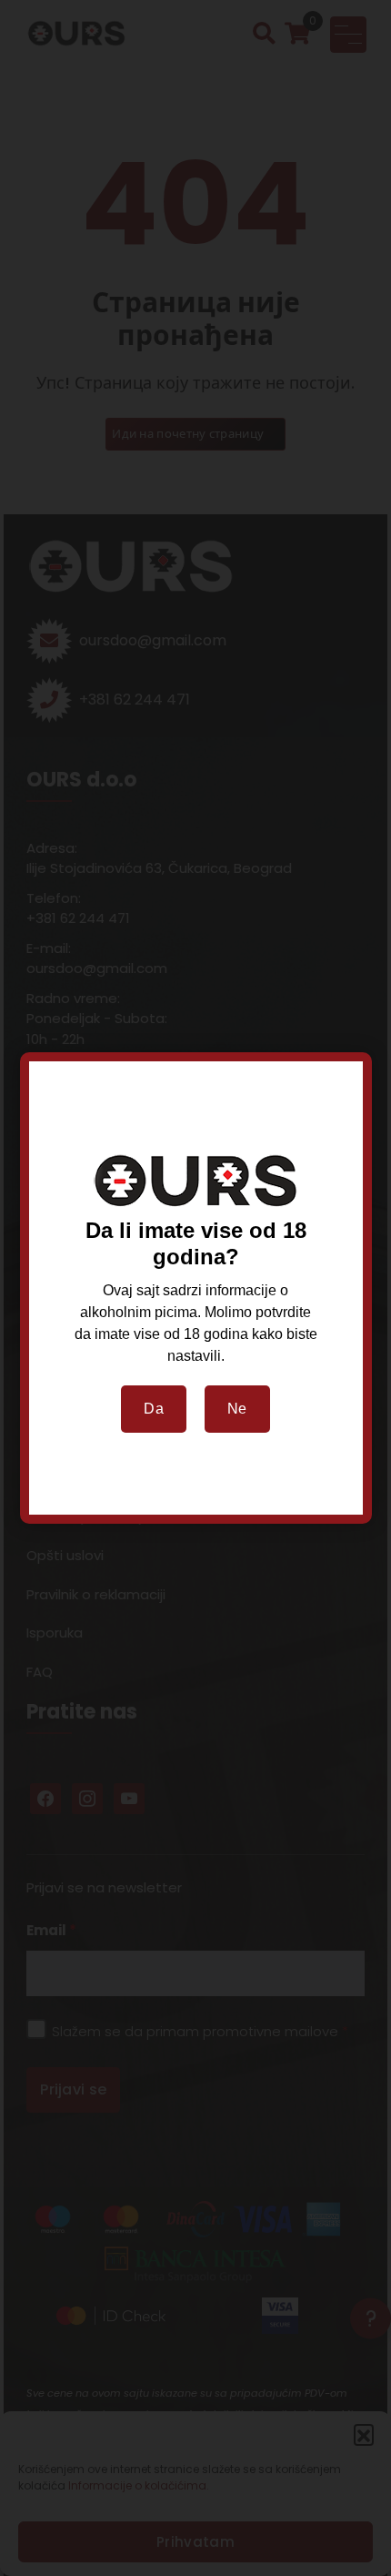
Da (154, 1409)
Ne (237, 1409)
